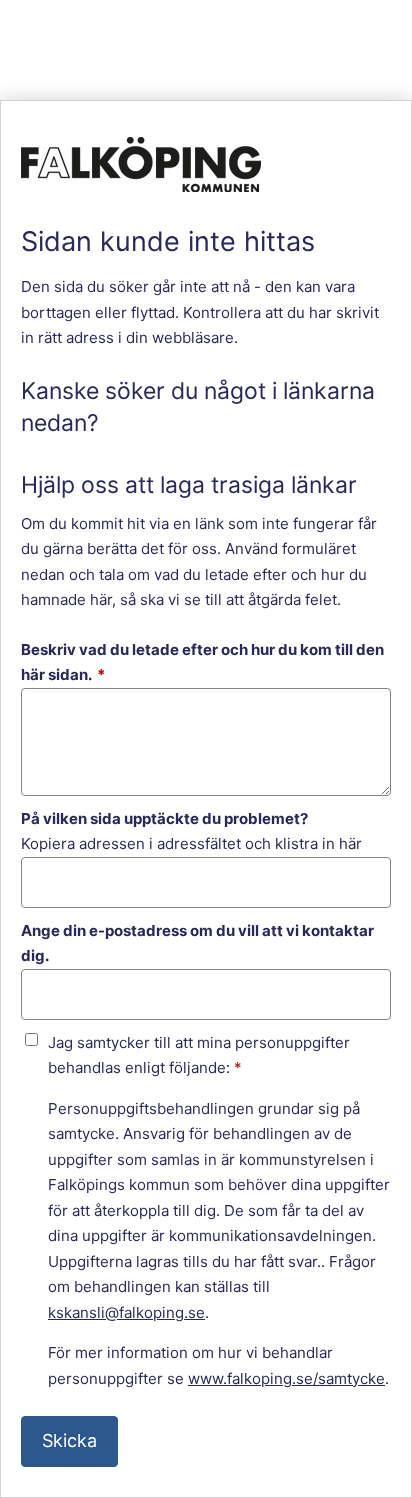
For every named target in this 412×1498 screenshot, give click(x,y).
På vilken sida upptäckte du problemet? (164, 818)
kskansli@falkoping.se (126, 1312)
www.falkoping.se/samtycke (286, 1378)
